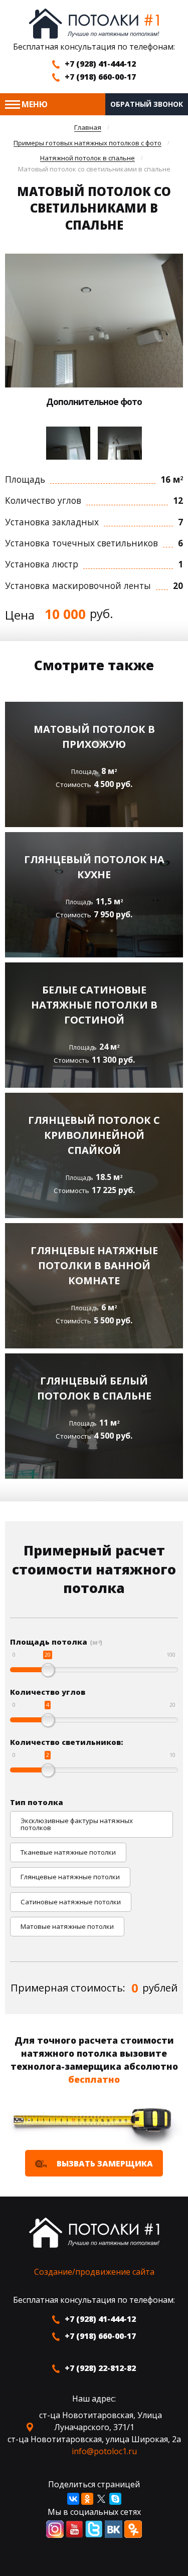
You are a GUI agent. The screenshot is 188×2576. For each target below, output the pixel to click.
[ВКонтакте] (73, 2499)
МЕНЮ (35, 104)
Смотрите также (94, 665)
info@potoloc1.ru (104, 2451)
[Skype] (115, 2499)
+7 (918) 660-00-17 (100, 77)
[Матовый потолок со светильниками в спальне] (94, 320)
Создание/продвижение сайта (94, 2272)
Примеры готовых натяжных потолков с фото (87, 143)
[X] (101, 2499)
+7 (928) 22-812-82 (100, 2368)
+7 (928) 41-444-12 (100, 64)
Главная (88, 128)
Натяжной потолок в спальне (87, 158)
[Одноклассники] (87, 2499)
